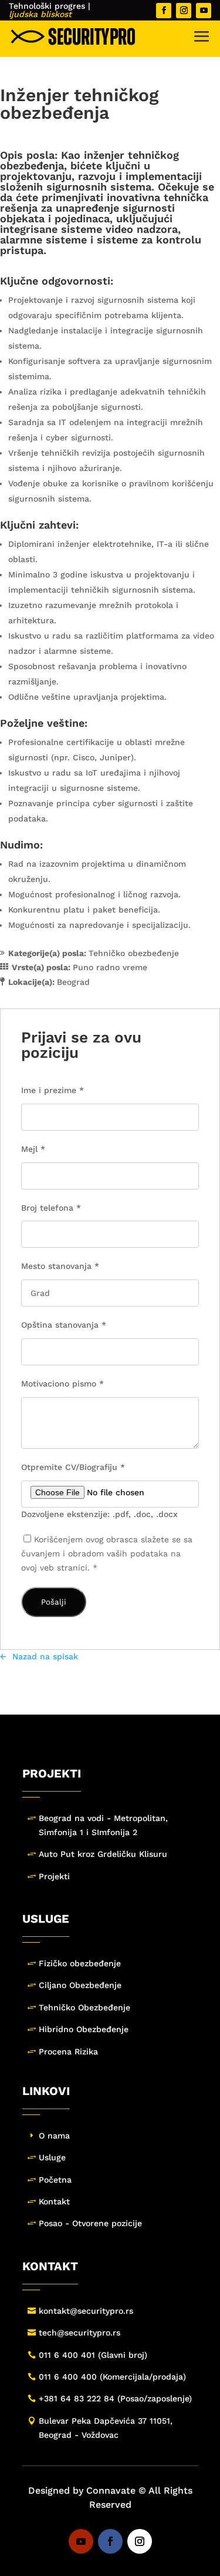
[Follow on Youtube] (204, 11)
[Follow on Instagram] (184, 11)
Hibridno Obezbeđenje (84, 2029)
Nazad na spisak (45, 1656)
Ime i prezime (53, 1090)
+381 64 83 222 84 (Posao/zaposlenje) (115, 2398)
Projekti (54, 1876)
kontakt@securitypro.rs (86, 2311)
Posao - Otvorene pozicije (90, 2223)
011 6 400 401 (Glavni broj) (93, 2355)
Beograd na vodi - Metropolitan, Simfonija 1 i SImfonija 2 (103, 1825)
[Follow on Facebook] (164, 11)
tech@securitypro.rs (79, 2333)
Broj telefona (51, 1208)
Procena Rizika (68, 2052)
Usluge (52, 2157)
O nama (54, 2136)
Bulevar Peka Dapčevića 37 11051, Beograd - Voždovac (106, 2428)
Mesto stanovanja (60, 1266)
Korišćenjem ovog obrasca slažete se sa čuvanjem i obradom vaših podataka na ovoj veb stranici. (107, 1553)
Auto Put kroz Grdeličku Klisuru (103, 1854)
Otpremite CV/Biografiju (73, 1467)
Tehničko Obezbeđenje (84, 2007)
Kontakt (54, 2201)
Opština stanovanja (64, 1325)
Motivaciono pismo (62, 1384)
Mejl (33, 1149)
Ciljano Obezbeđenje (80, 1985)
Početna (55, 2180)
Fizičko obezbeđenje (80, 1963)
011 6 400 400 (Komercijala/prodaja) (112, 2377)
